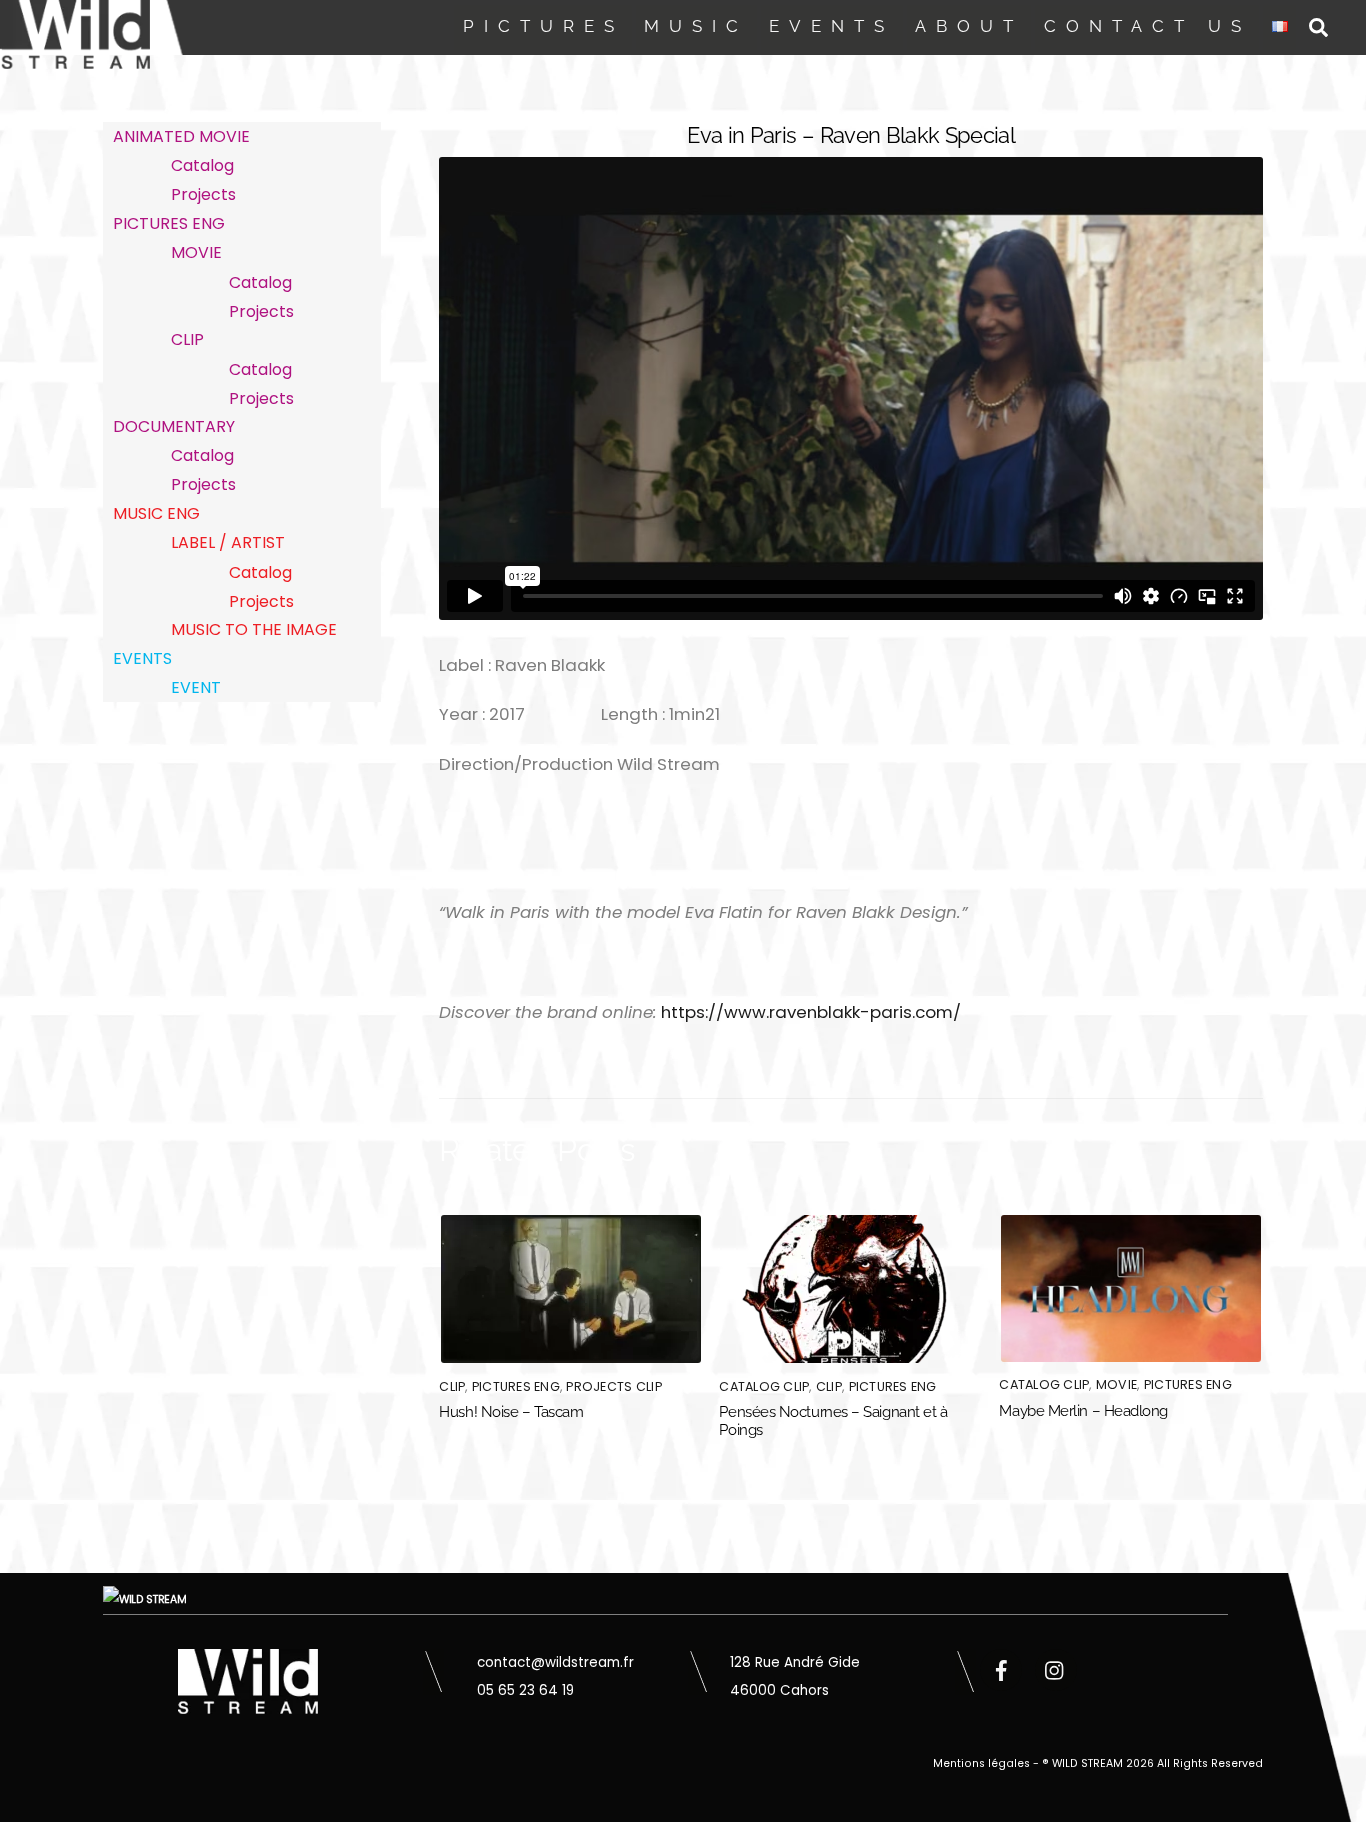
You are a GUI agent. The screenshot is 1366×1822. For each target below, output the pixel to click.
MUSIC (696, 26)
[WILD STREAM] (75, 57)
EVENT (196, 687)
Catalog (202, 165)
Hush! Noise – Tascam (511, 1412)
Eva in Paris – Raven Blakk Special (851, 135)
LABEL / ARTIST (228, 542)
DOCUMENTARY (174, 426)
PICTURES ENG (516, 1386)
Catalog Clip (764, 1386)
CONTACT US (1147, 26)
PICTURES (543, 26)
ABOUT (969, 26)
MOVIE (1116, 1384)
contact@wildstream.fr (555, 1662)
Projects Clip (613, 1386)
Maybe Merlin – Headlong (1083, 1411)
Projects (203, 194)
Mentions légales (981, 1763)
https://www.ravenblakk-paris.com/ (811, 1012)
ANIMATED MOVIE (181, 136)
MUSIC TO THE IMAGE (254, 629)
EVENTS (831, 26)
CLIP (452, 1386)
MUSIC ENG (156, 513)
